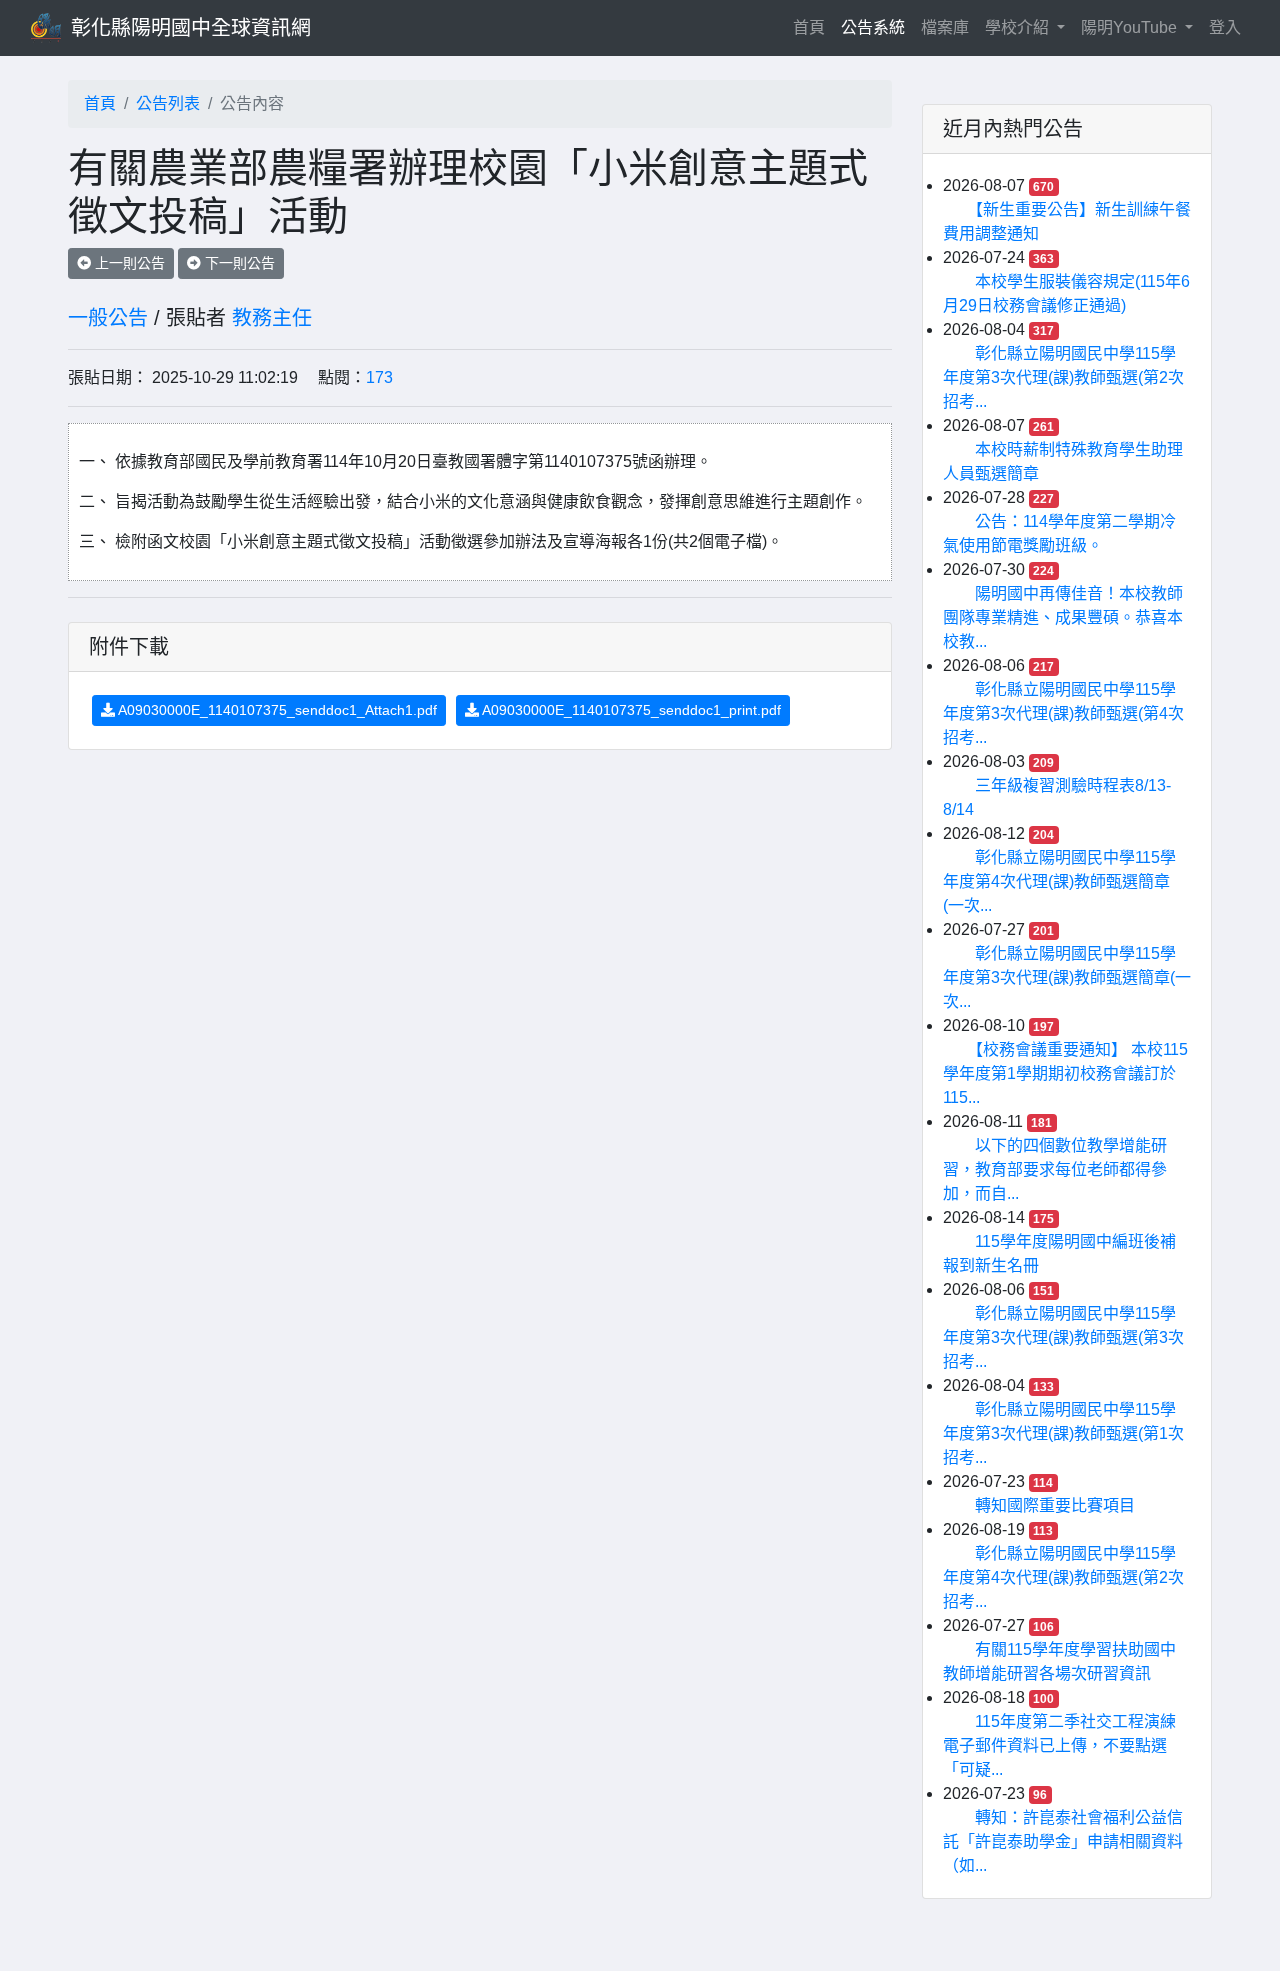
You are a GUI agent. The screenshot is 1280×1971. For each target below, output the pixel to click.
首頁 (813, 27)
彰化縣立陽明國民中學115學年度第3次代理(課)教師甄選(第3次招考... (1063, 1337)
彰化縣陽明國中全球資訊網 (191, 28)
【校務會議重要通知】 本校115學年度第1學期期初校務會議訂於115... (1065, 1073)
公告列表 (168, 103)
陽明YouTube (1131, 27)
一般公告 (108, 318)
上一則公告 (128, 263)
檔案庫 (945, 27)
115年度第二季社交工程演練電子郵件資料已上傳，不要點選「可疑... (1059, 1745)
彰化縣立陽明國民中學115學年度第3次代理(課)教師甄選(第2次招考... (1063, 377)
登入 (1225, 27)
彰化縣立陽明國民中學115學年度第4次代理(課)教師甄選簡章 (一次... (1059, 881)
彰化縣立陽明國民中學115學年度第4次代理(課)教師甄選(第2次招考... (1063, 1577)
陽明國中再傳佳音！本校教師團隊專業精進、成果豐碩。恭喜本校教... (1063, 617)
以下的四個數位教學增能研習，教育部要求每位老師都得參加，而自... (1055, 1169)
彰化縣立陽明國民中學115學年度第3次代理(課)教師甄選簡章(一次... (1067, 977)
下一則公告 (238, 263)
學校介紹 (1019, 27)
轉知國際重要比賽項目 (1055, 1505)
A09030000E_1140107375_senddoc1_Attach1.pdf (276, 710)
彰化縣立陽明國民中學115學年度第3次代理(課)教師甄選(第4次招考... (1063, 713)
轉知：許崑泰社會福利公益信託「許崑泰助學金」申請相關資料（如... (1063, 1841)
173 (379, 377)
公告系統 (873, 27)
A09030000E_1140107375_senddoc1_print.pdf (630, 710)
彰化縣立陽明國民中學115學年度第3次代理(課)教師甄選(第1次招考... (1063, 1433)
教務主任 (272, 318)
